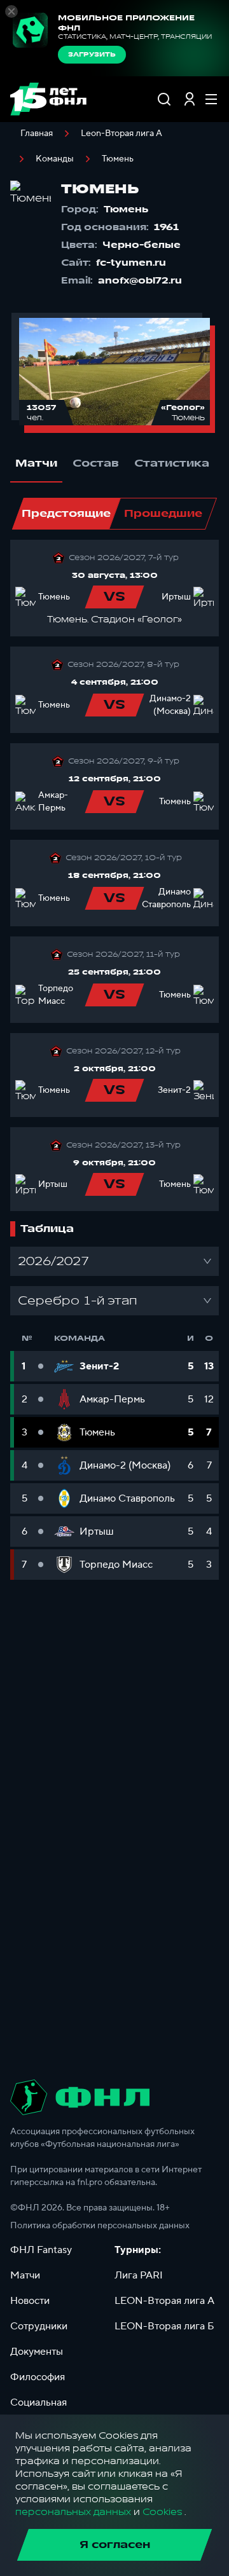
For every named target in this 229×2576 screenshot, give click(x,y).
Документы (37, 2352)
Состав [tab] (96, 463)
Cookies (162, 2512)
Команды (55, 159)
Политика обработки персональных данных (100, 2226)
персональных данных (73, 2512)
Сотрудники (39, 2326)
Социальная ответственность (49, 2410)
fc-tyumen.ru (131, 263)
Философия (38, 2377)
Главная (37, 134)
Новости (30, 2301)
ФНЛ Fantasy (41, 2250)
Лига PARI (139, 2275)
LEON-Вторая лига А (164, 2301)
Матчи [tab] (36, 463)
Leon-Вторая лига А (121, 134)
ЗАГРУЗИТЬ (92, 55)
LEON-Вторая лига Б (164, 2326)
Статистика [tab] (172, 463)
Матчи (25, 2275)
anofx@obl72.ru (140, 281)
